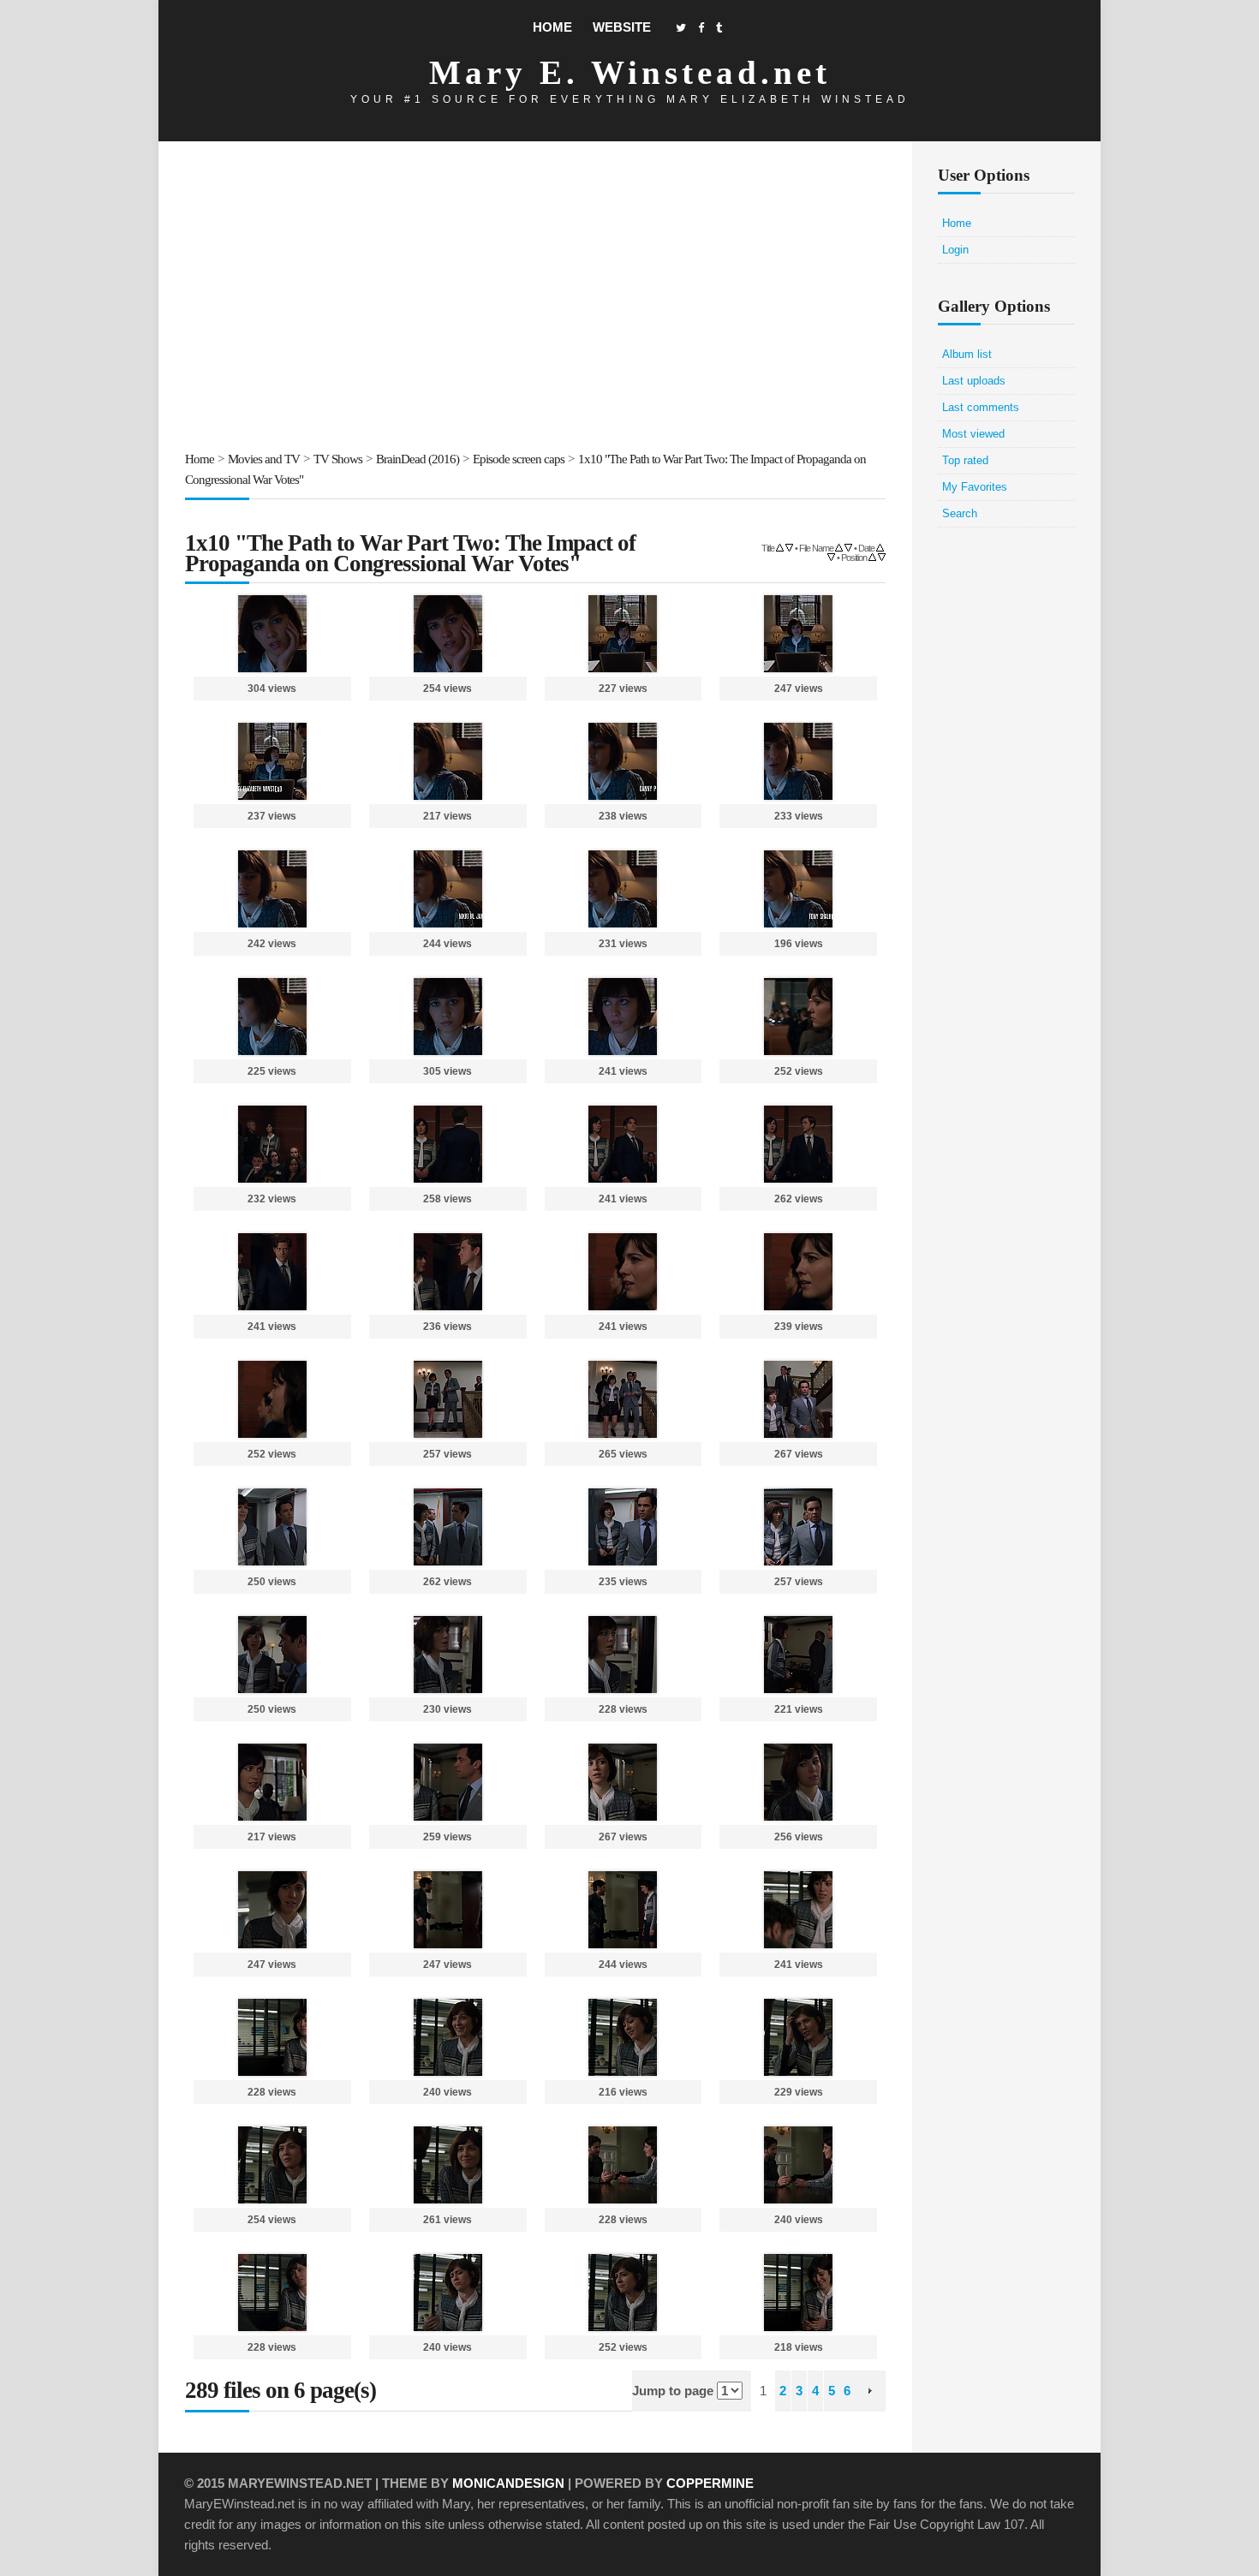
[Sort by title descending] (789, 547)
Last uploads (974, 381)
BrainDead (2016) (418, 459)
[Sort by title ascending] (780, 547)
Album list (967, 354)
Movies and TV (264, 459)
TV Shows (338, 459)
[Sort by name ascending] (839, 547)
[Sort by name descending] (848, 547)
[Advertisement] (535, 299)
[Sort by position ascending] (872, 556)
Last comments (981, 407)
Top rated (965, 460)
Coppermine (710, 2483)
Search (960, 513)
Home (552, 27)
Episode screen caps (519, 459)
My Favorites (975, 487)
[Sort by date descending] (831, 556)
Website (622, 27)
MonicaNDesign (508, 2483)
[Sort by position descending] (882, 556)
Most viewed (973, 434)
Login (955, 250)
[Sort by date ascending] (880, 547)
